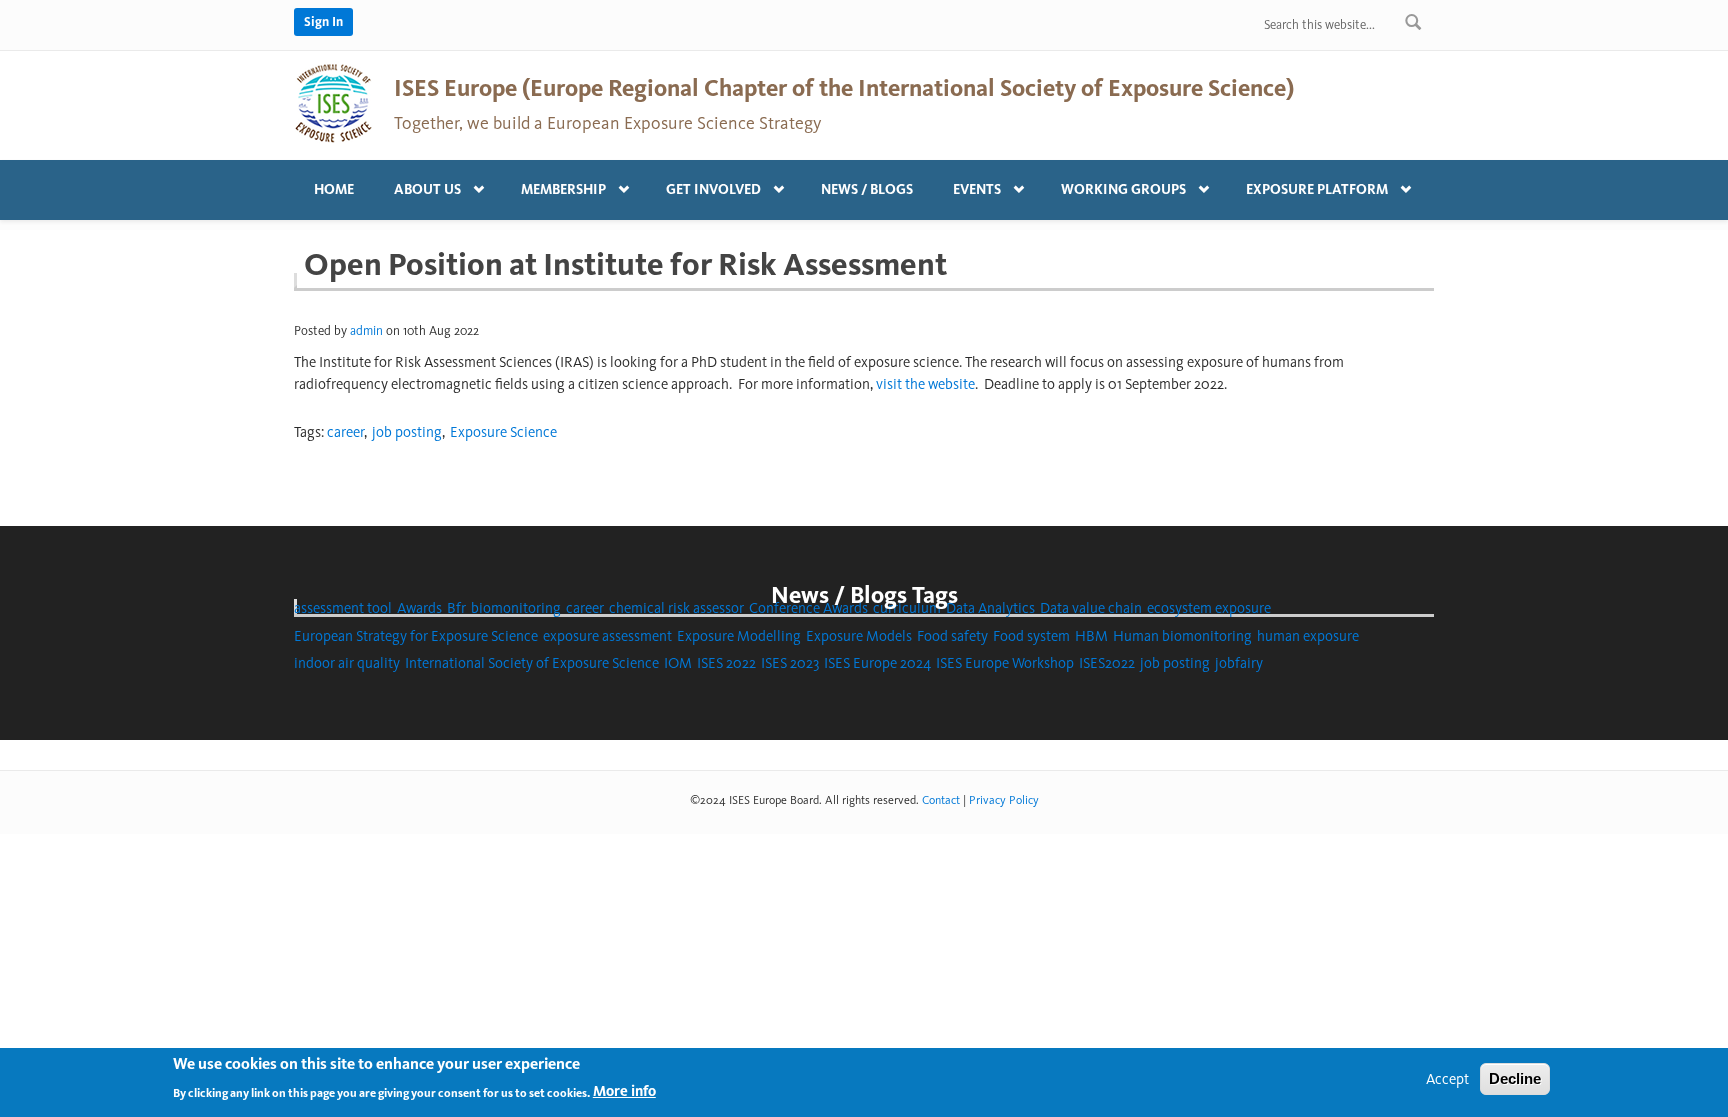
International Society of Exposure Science (532, 663)
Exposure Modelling (739, 636)
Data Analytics (990, 608)
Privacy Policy (1004, 800)
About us (417, 185)
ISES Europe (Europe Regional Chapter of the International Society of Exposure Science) (844, 88)
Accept (1447, 1079)
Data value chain (1091, 608)
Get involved (703, 185)
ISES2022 (1107, 663)
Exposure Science (503, 432)
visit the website (925, 384)
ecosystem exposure (1209, 608)
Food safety (952, 636)
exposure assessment (607, 636)
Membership (553, 185)
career (345, 432)
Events (967, 185)
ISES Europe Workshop (1005, 663)
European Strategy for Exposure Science (416, 636)
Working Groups (1113, 185)
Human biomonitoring (1182, 636)
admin (366, 330)
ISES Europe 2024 (877, 663)
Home (334, 189)
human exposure (1308, 636)
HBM (1091, 636)
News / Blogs (867, 189)
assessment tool (343, 608)
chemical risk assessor (676, 608)
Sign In (323, 21)
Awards (419, 608)
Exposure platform (1307, 185)
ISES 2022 (726, 663)
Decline (1515, 1078)
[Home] (334, 102)
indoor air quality (347, 663)
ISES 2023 (790, 663)
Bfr (456, 608)
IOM (678, 663)
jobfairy (1239, 663)
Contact (941, 800)
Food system (1031, 636)
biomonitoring (516, 608)
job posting (407, 432)
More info (624, 1091)
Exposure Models (859, 636)
